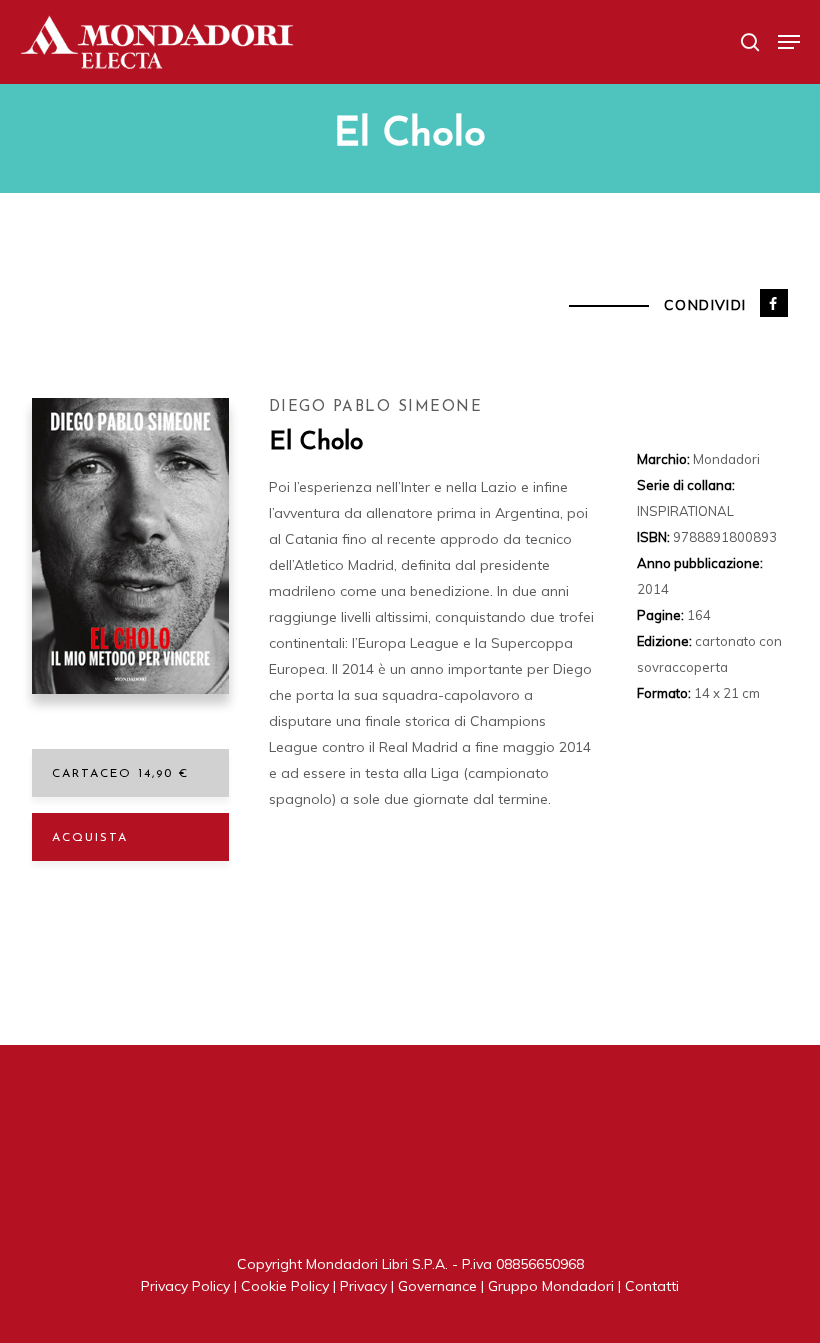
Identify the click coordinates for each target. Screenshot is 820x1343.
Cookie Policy (285, 1286)
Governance (437, 1286)
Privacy (363, 1286)
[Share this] (774, 303)
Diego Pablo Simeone (376, 407)
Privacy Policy (185, 1286)
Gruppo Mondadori (551, 1286)
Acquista (90, 838)
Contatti (652, 1286)
